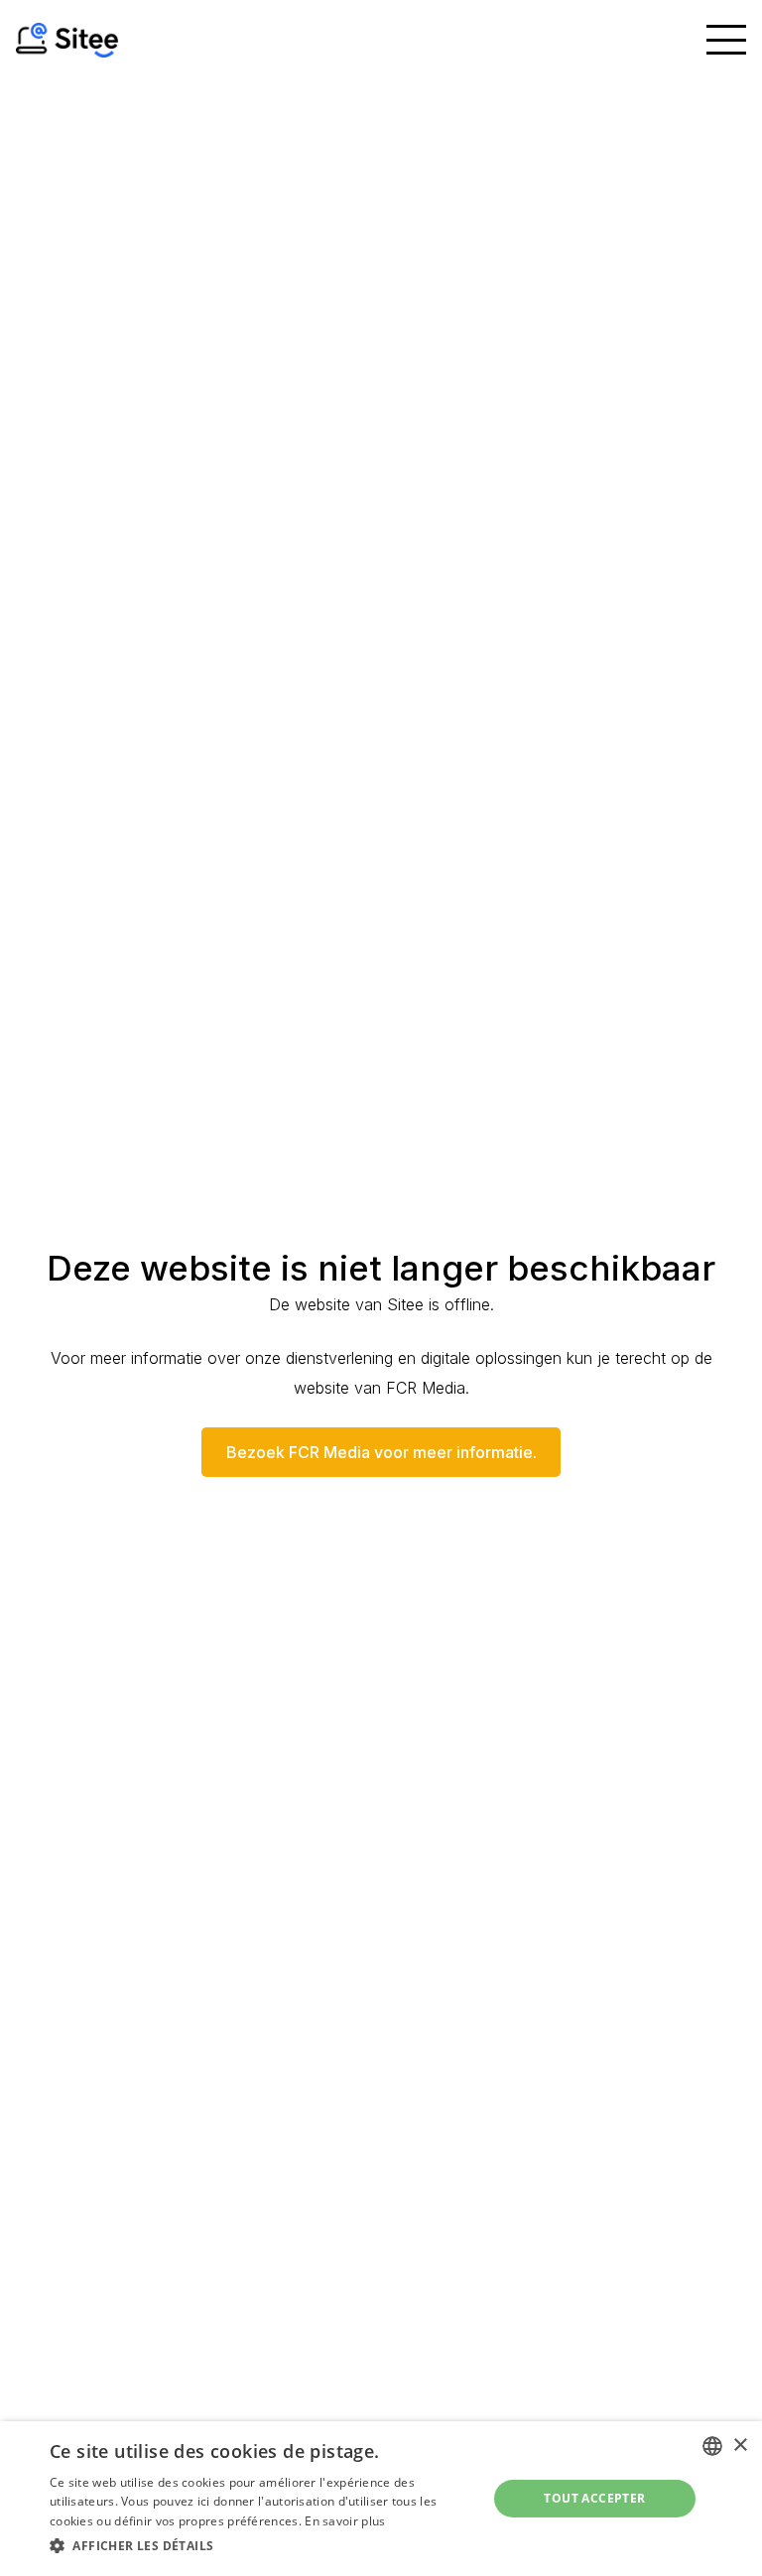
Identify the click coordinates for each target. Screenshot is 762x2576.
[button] (726, 40)
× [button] (740, 2446)
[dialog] (381, 2499)
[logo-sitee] (67, 40)
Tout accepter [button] (594, 2498)
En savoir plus (345, 2521)
